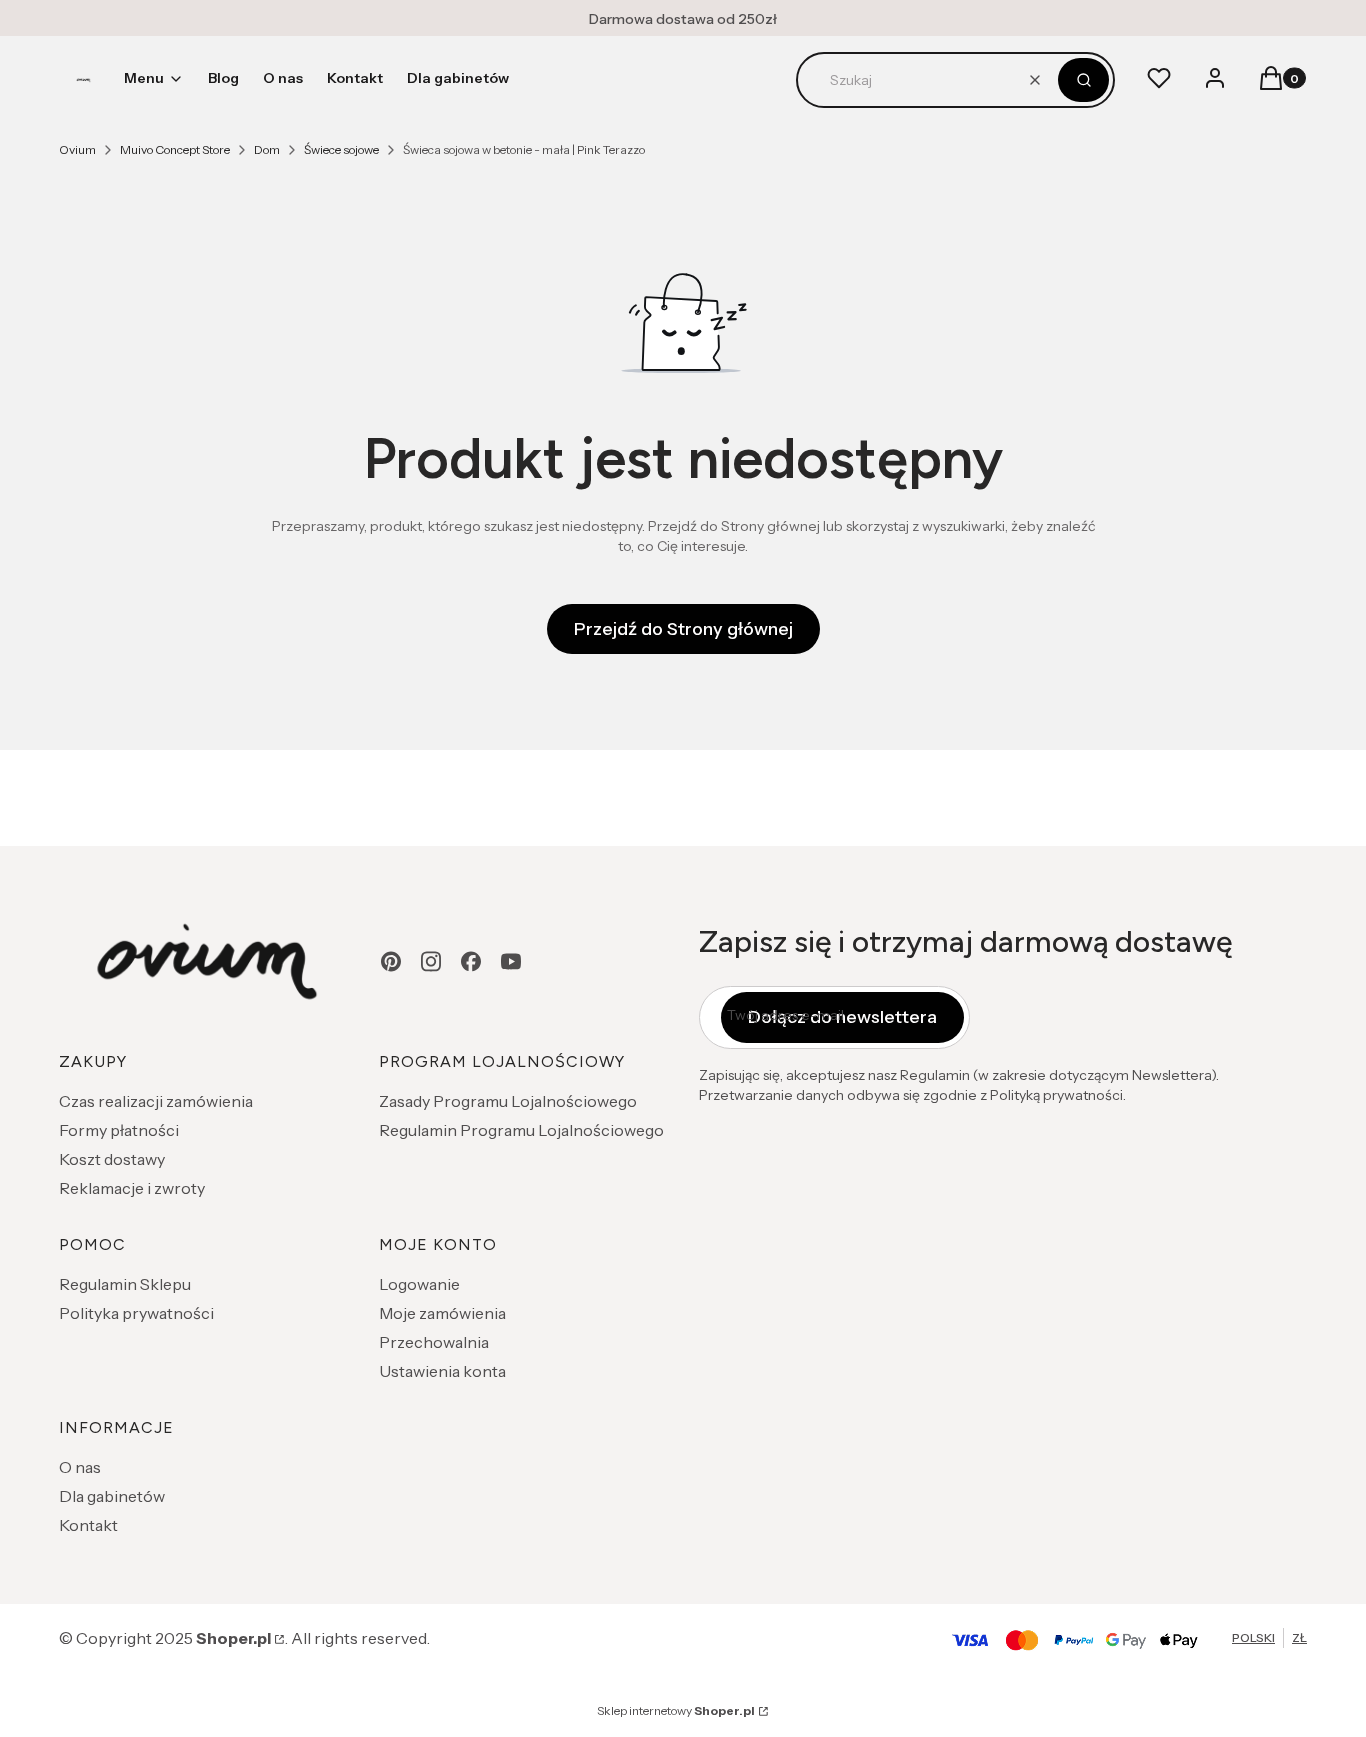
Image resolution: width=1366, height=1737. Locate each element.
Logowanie (419, 1284)
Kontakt (88, 1525)
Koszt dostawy (112, 1159)
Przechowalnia (434, 1342)
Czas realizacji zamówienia (156, 1101)
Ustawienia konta (442, 1371)
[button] (1083, 80)
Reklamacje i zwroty (132, 1188)
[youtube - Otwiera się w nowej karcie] (511, 961)
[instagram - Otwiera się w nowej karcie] (431, 961)
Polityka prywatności (136, 1313)
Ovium (77, 149)
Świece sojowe (341, 149)
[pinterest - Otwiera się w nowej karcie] (391, 961)
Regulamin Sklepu (125, 1284)
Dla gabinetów (112, 1496)
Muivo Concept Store (175, 149)
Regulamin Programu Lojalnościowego (521, 1130)
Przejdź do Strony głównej (683, 629)
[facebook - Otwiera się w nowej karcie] (471, 961)
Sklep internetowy (676, 1710)
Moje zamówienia (442, 1313)
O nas (80, 1467)
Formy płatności (119, 1130)
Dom (267, 149)
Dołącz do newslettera (842, 1017)
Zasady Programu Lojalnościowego (508, 1101)
